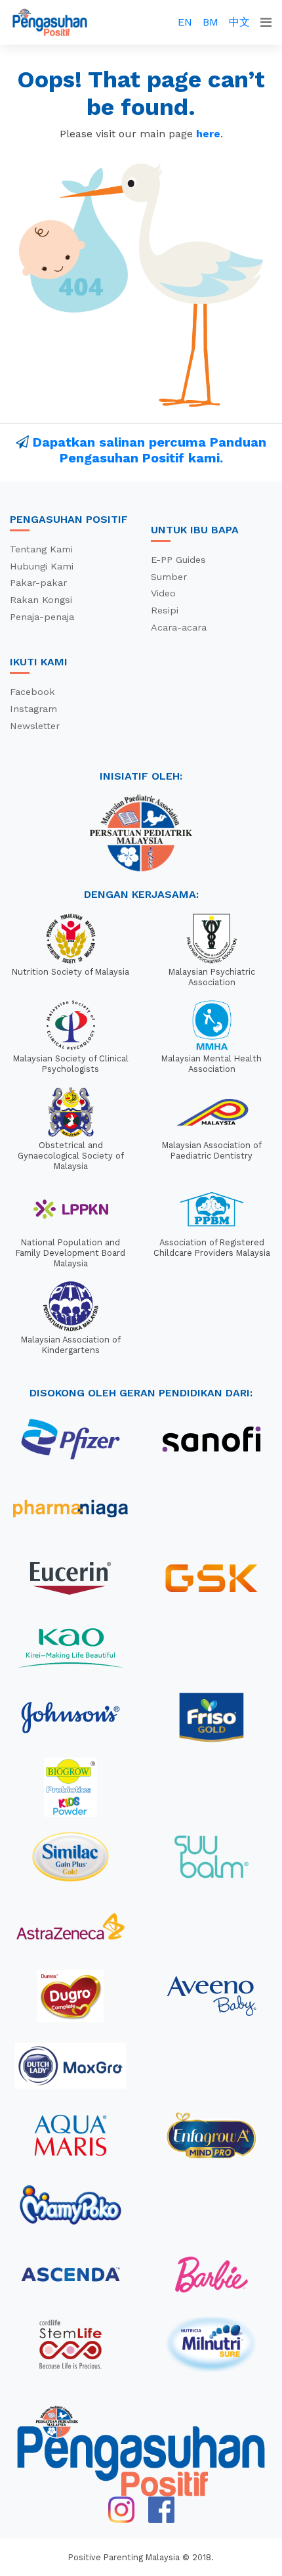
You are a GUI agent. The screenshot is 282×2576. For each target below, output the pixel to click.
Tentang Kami (41, 549)
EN (185, 22)
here (208, 134)
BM (211, 22)
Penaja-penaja (42, 617)
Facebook (32, 692)
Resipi (165, 610)
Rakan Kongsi (41, 600)
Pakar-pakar (38, 583)
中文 (239, 22)
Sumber (169, 577)
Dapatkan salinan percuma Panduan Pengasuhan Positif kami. (150, 450)
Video (163, 593)
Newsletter (35, 726)
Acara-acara (179, 627)
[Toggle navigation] (266, 22)
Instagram (33, 709)
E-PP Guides (178, 560)
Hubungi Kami (42, 566)
